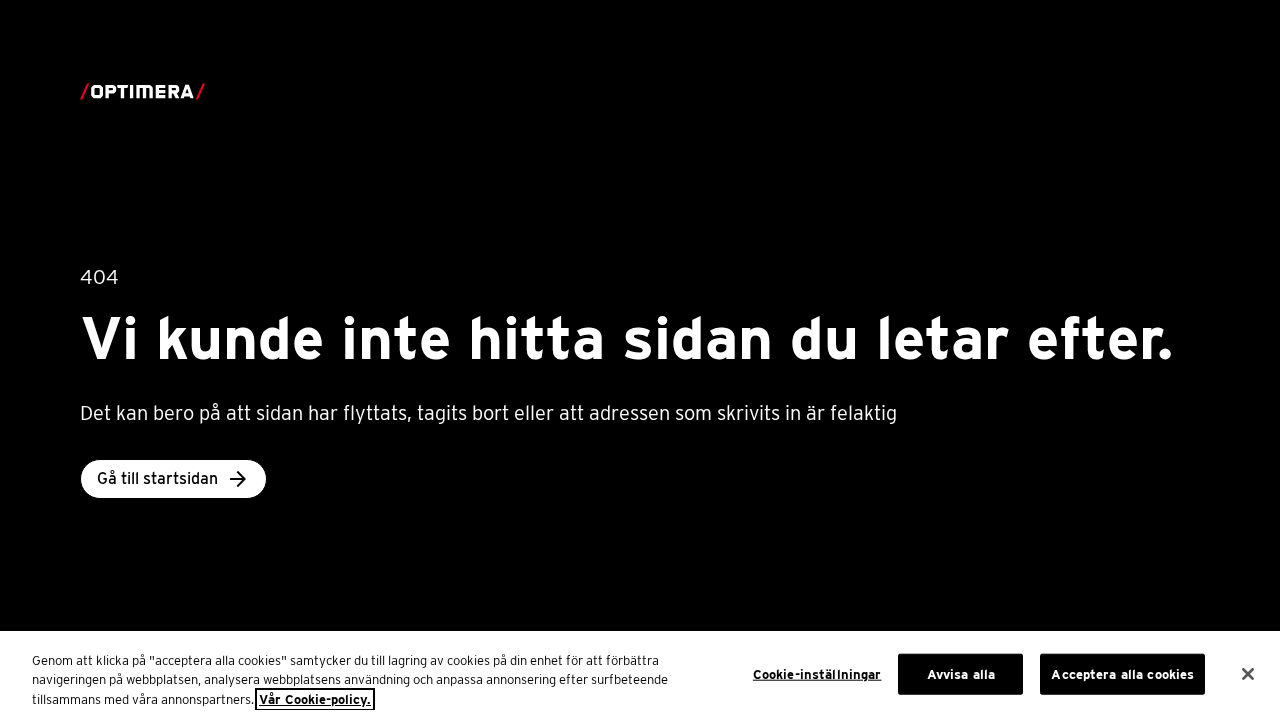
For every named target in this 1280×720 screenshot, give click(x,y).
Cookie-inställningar (817, 673)
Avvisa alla (961, 673)
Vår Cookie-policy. (315, 699)
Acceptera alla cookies (1122, 673)
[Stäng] (1248, 674)
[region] (640, 675)
